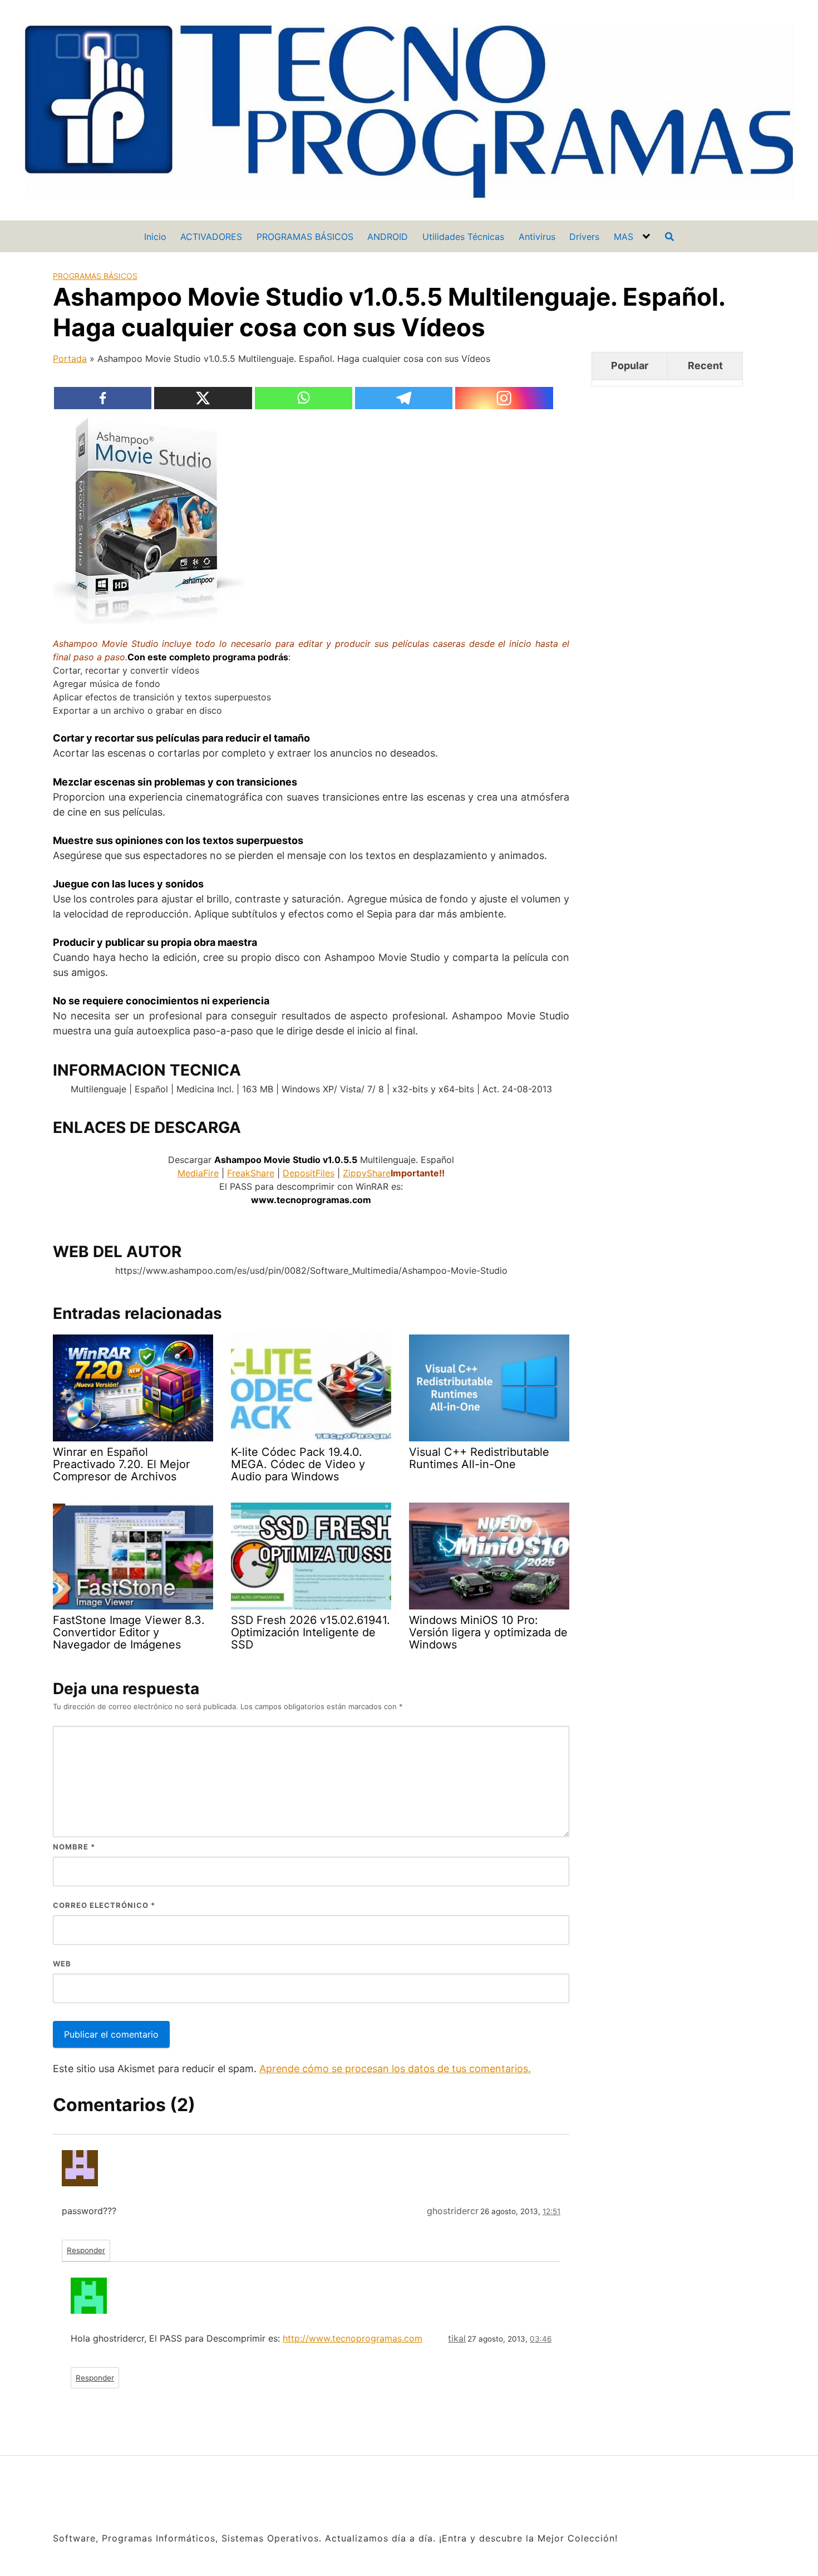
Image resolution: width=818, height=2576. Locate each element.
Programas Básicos (95, 276)
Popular (630, 365)
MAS (624, 237)
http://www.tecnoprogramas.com (353, 2338)
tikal (457, 2338)
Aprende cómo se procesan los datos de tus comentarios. (395, 2069)
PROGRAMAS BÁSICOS (305, 237)
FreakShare (251, 1173)
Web (62, 1964)
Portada (70, 359)
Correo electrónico (104, 1905)
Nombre (74, 1847)
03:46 (541, 2339)
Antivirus (537, 237)
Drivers (584, 237)
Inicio (155, 237)
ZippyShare (367, 1173)
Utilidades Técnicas (463, 237)
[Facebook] (103, 398)
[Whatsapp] (304, 398)
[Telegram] (404, 398)
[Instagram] (504, 398)
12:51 (551, 2211)
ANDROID (388, 237)
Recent (705, 365)
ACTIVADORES (211, 237)
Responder (86, 2250)
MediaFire (198, 1173)
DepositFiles (309, 1173)
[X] (203, 398)
